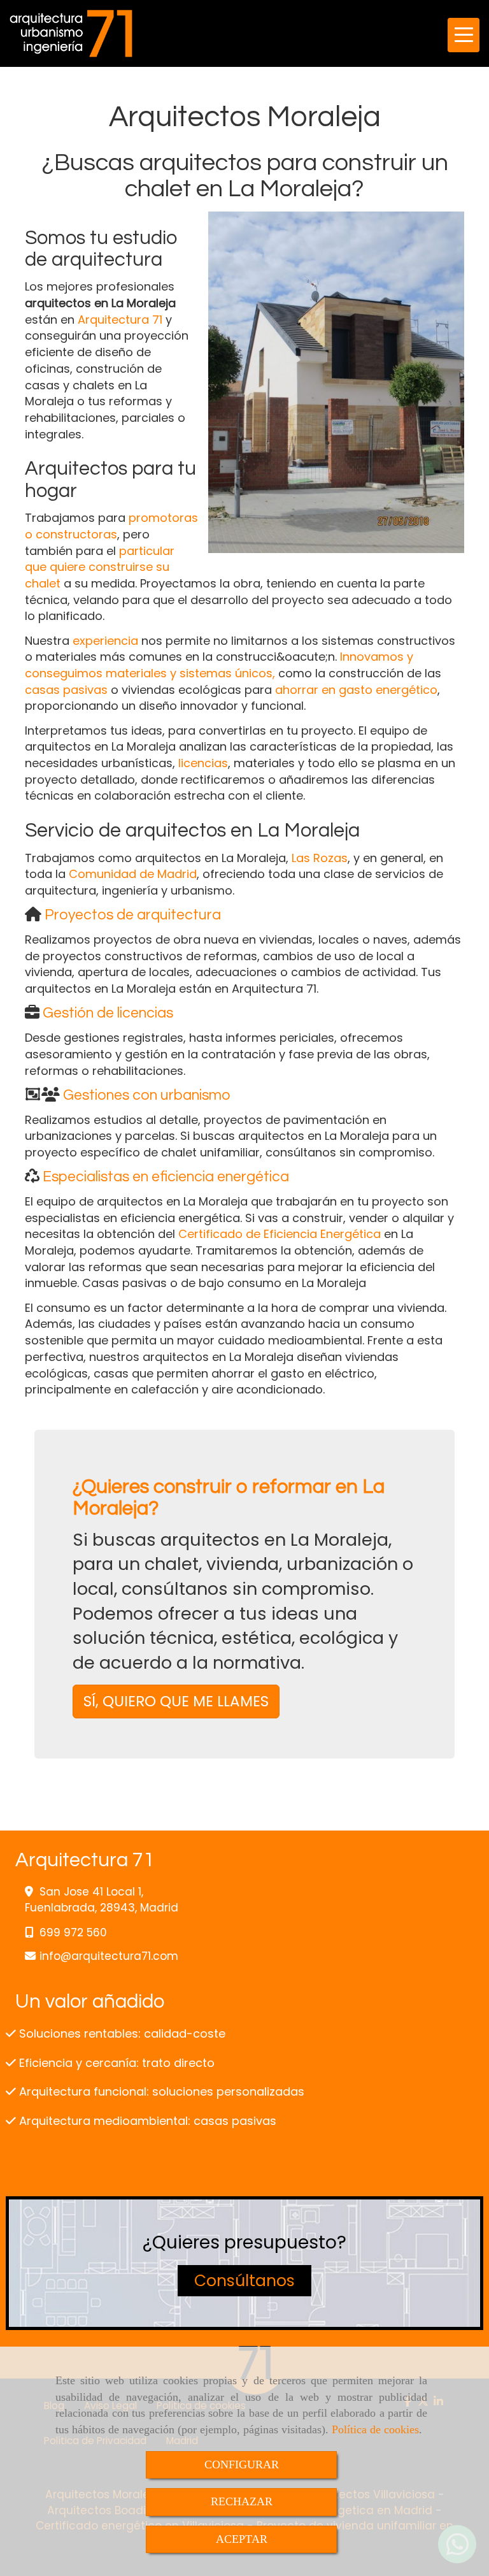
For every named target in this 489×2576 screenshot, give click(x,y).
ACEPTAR (242, 2539)
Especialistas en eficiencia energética (166, 1177)
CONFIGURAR (242, 2464)
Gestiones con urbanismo (147, 1095)
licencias (203, 763)
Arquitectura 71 (120, 320)
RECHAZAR (242, 2501)
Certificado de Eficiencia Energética (280, 1234)
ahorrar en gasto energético (356, 690)
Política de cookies (375, 2429)
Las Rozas (320, 858)
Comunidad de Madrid (133, 874)
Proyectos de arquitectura (133, 915)
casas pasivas (66, 690)
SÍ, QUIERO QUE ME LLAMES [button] (176, 1701)
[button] (244, 2281)
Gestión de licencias (108, 1013)
